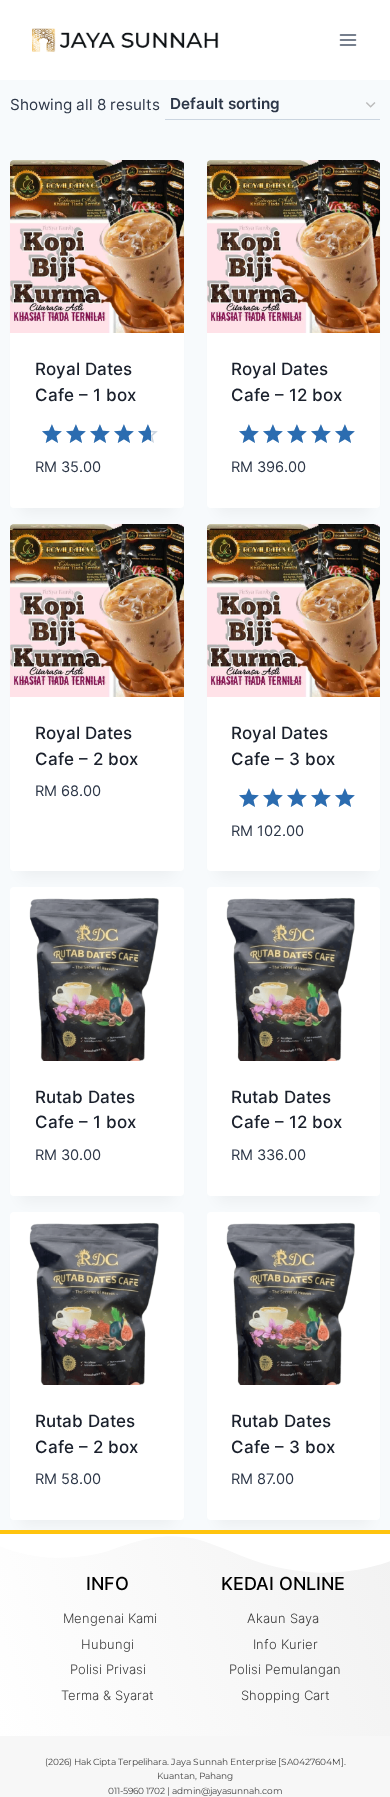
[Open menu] (347, 39)
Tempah (65, 851)
